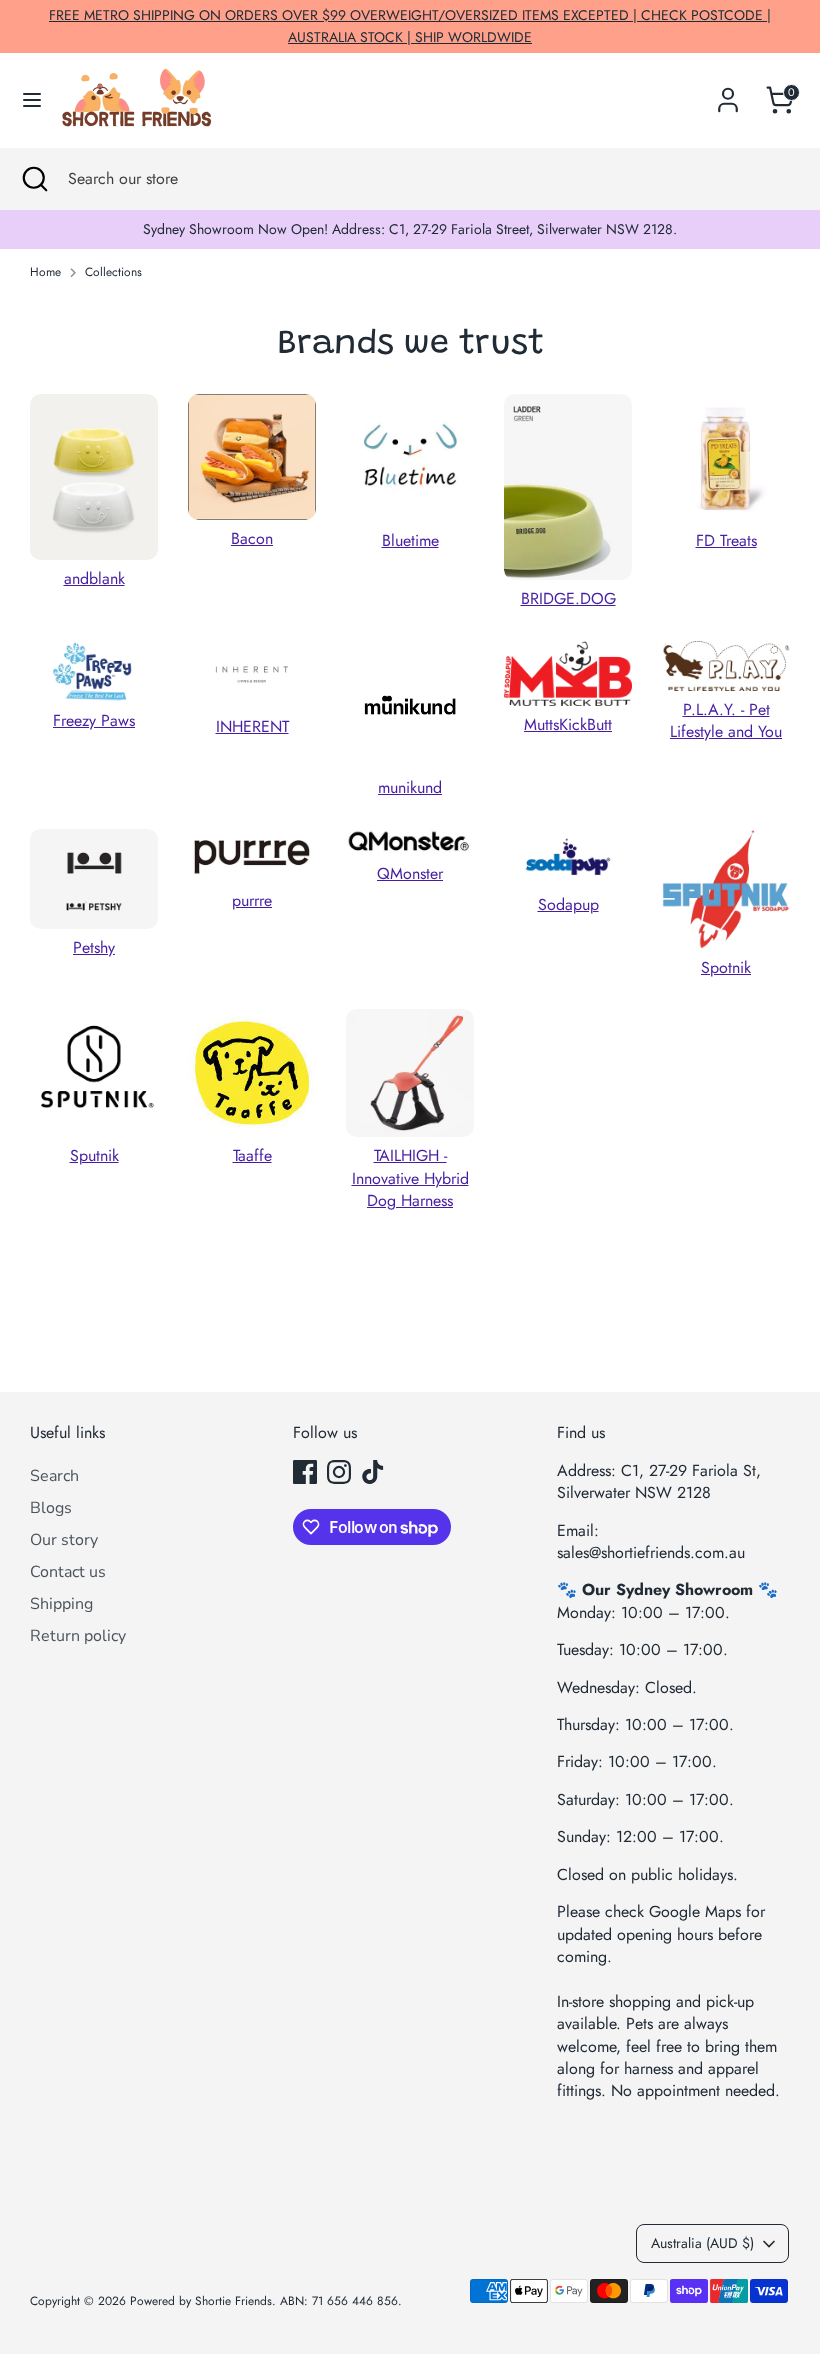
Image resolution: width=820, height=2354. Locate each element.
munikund (410, 787)
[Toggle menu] (32, 100)
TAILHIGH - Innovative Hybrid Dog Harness (410, 1178)
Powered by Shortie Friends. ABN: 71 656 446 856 (264, 2301)
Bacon (252, 538)
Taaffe (252, 1155)
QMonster (410, 873)
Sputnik (94, 1155)
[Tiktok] (373, 1472)
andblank (94, 578)
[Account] (728, 90)
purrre (252, 900)
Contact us (68, 1572)
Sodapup (568, 904)
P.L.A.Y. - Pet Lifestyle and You (726, 720)
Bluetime (410, 540)
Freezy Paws (94, 720)
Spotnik (726, 967)
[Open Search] (34, 179)
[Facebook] (305, 1472)
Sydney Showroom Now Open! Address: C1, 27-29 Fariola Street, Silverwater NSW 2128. (410, 229)
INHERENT (252, 726)
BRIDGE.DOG (568, 598)
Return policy (78, 1636)
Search (54, 1476)
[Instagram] (339, 1472)
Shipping (61, 1604)
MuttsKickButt (568, 724)
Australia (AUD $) (702, 2243)
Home (45, 272)
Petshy (94, 947)
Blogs (51, 1508)
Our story (64, 1540)
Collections (113, 272)
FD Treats (726, 540)
